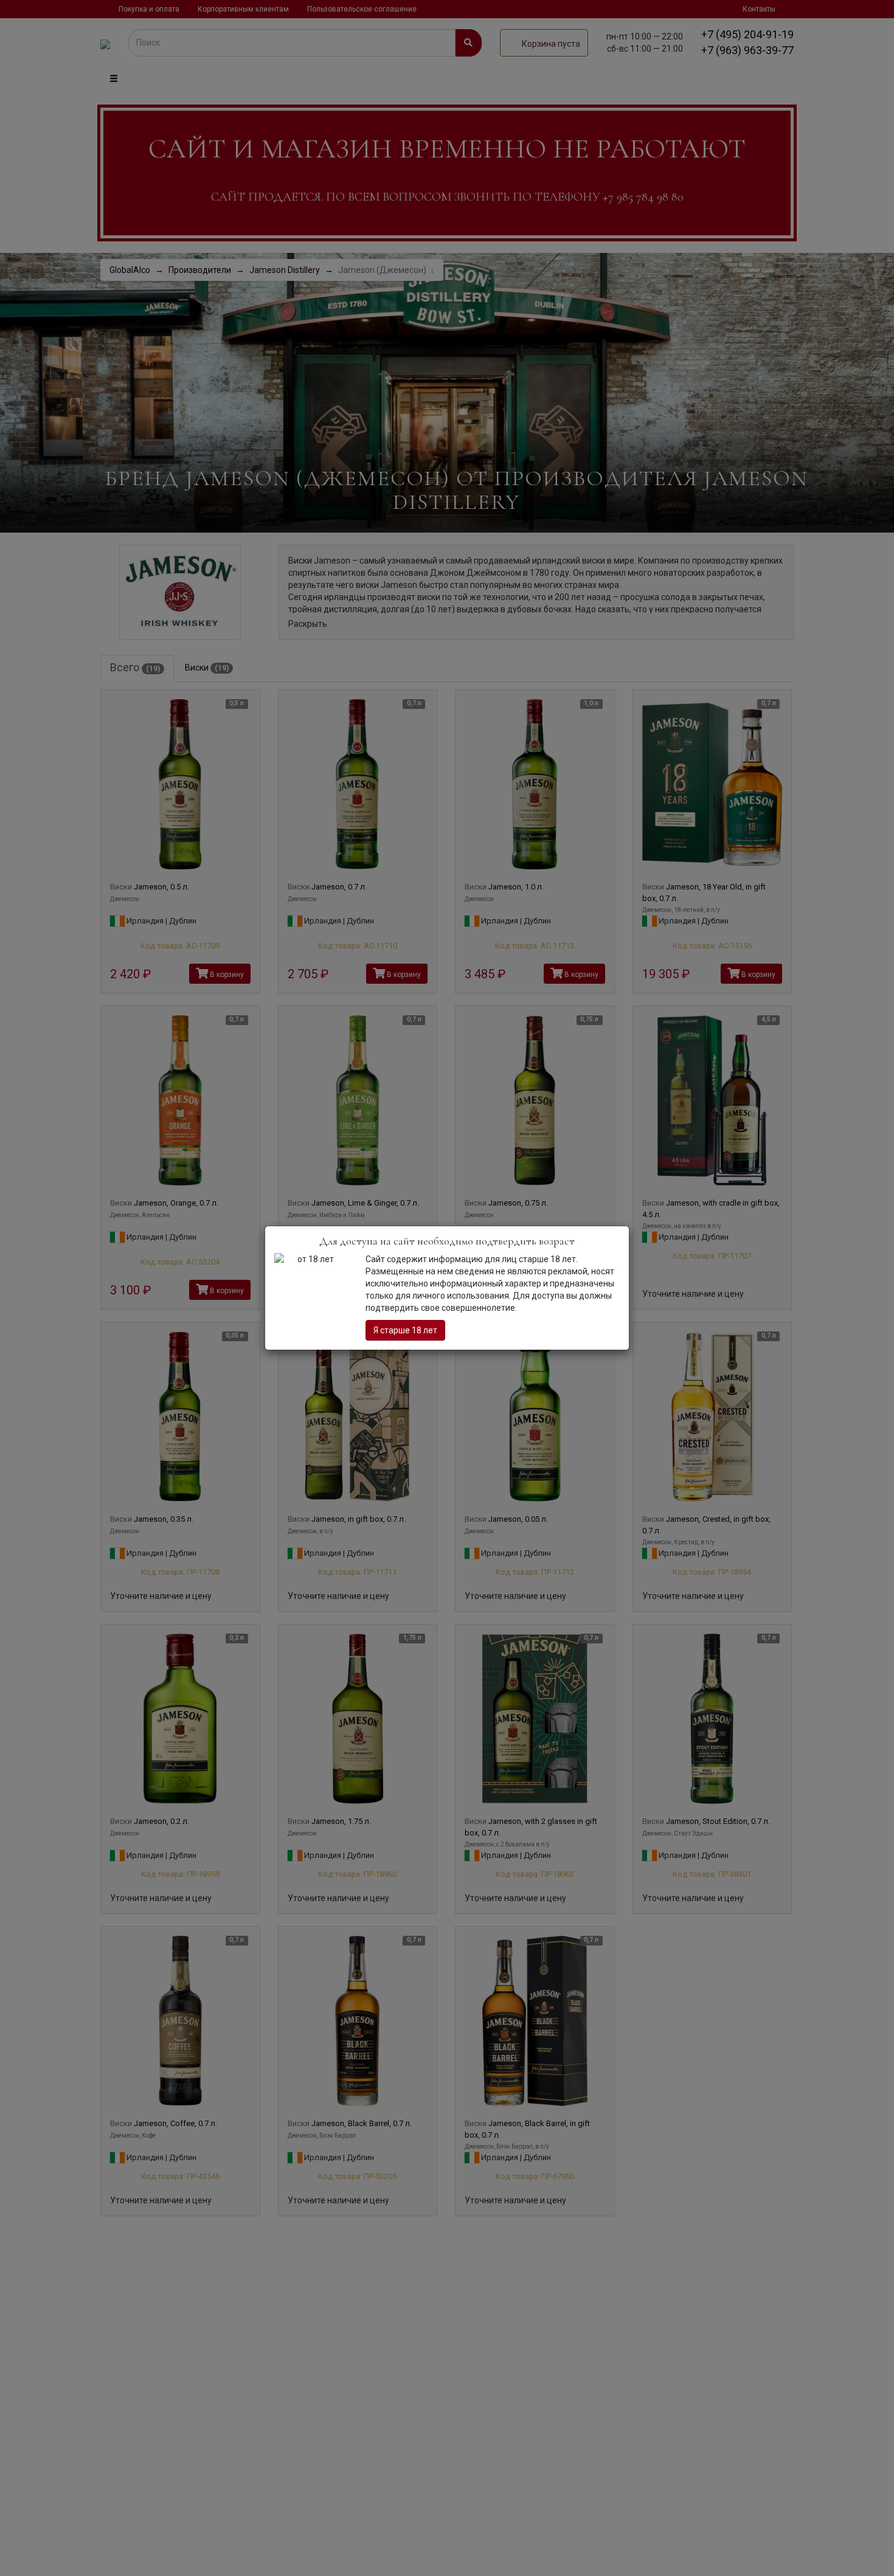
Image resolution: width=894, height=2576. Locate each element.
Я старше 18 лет (405, 1330)
